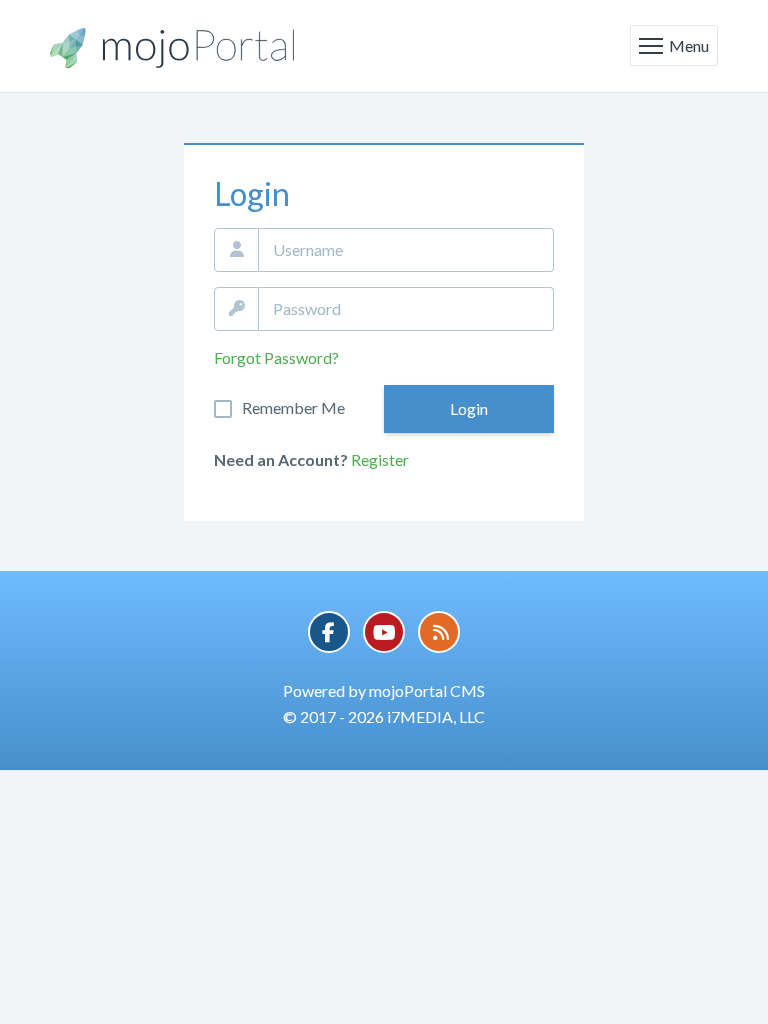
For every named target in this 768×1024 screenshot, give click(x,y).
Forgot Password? (276, 357)
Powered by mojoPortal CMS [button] (384, 690)
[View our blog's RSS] (439, 632)
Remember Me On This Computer (293, 408)
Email (236, 250)
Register (380, 459)
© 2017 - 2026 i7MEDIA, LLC (384, 716)
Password (236, 309)
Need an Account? (281, 459)
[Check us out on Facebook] (329, 632)
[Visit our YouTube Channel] (384, 632)
